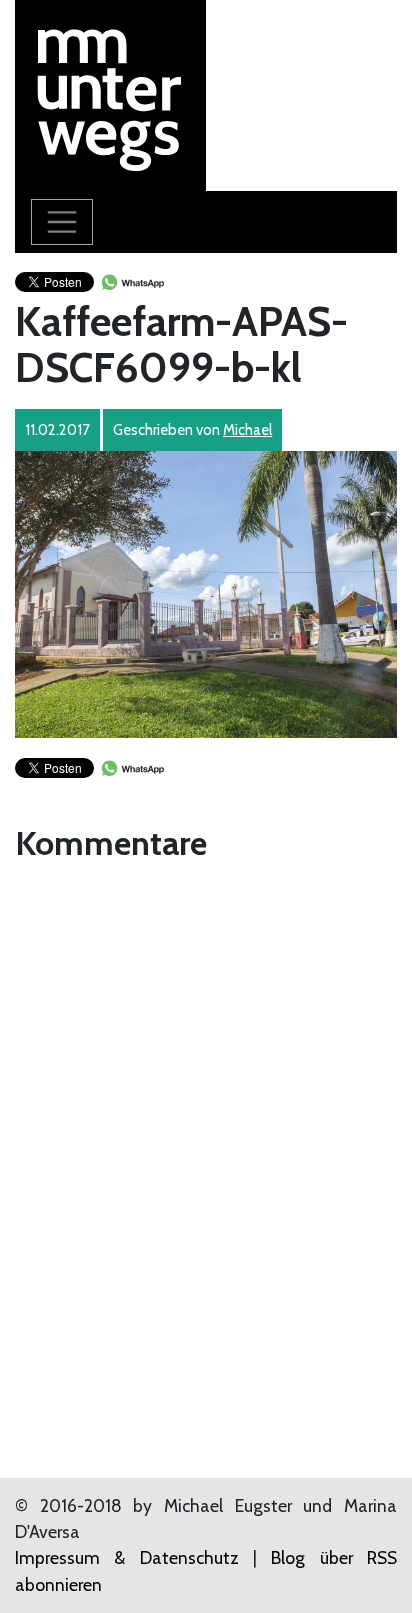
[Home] (110, 93)
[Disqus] (206, 1120)
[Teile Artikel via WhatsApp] (132, 280)
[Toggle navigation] (62, 222)
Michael (247, 430)
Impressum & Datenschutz (127, 1557)
